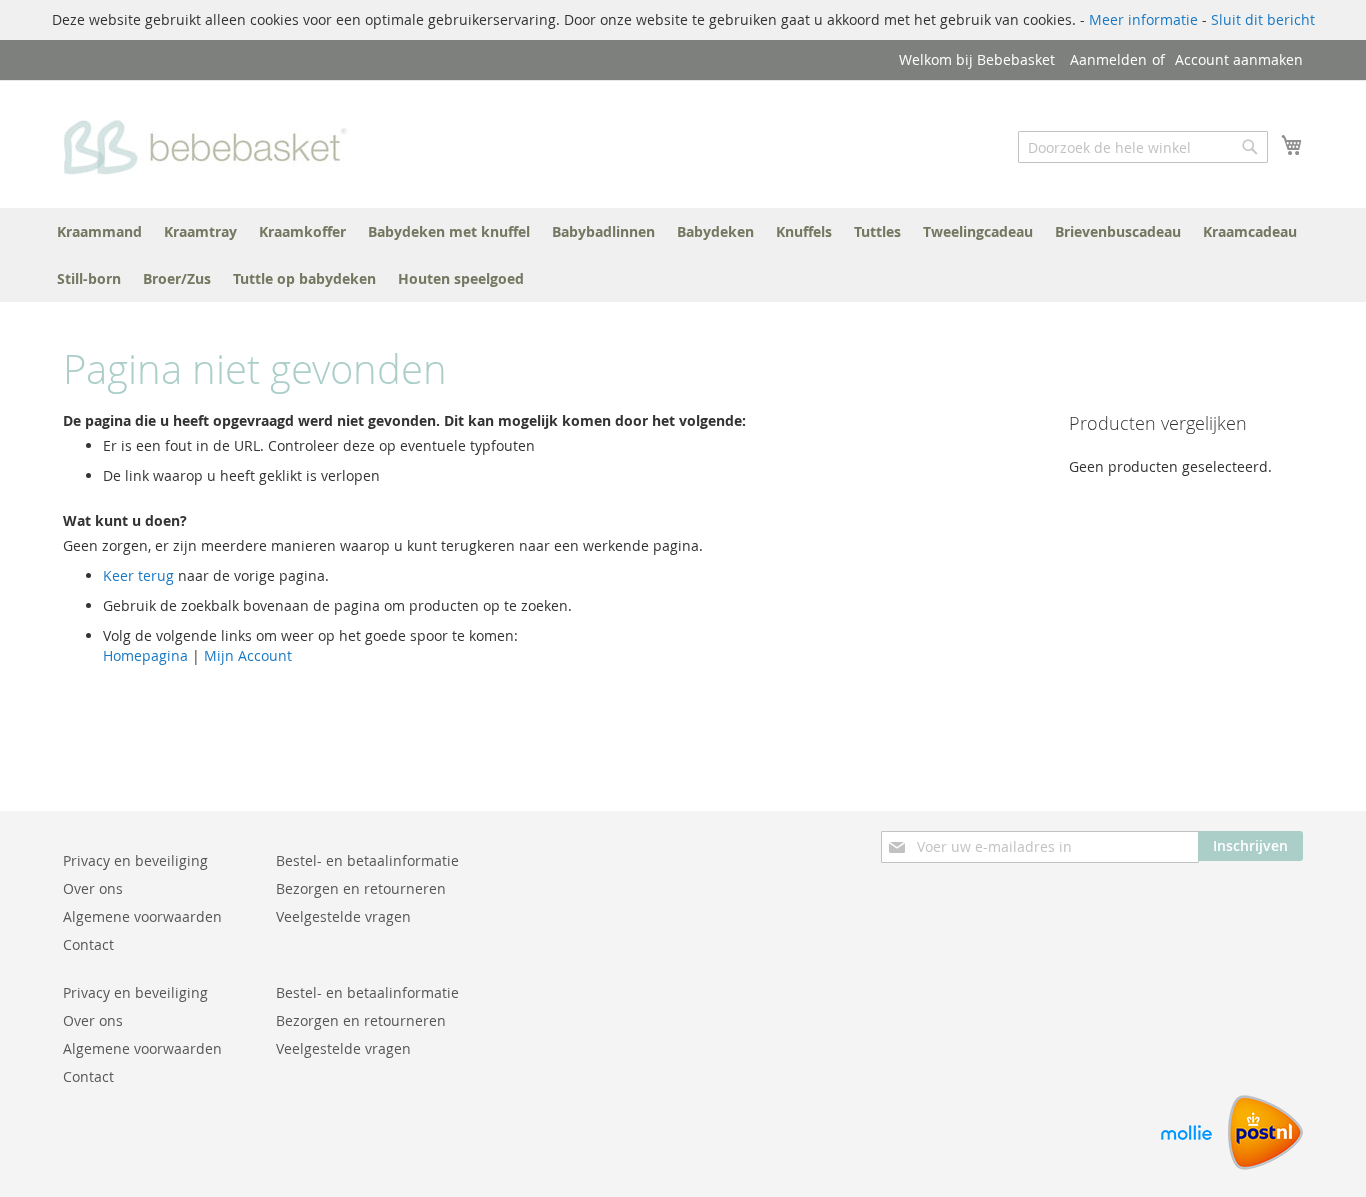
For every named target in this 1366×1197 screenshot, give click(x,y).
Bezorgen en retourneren (361, 888)
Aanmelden (1108, 59)
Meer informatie (1143, 19)
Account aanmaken (1239, 59)
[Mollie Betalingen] (1186, 1164)
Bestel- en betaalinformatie (367, 860)
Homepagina (145, 655)
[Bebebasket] (210, 143)
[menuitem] (99, 231)
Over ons (93, 888)
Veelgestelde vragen (343, 916)
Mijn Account (248, 655)
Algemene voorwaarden (142, 916)
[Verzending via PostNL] (1265, 1164)
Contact (88, 944)
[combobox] (1143, 147)
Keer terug (138, 575)
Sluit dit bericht (1263, 19)
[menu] (683, 255)
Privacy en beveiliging (135, 860)
